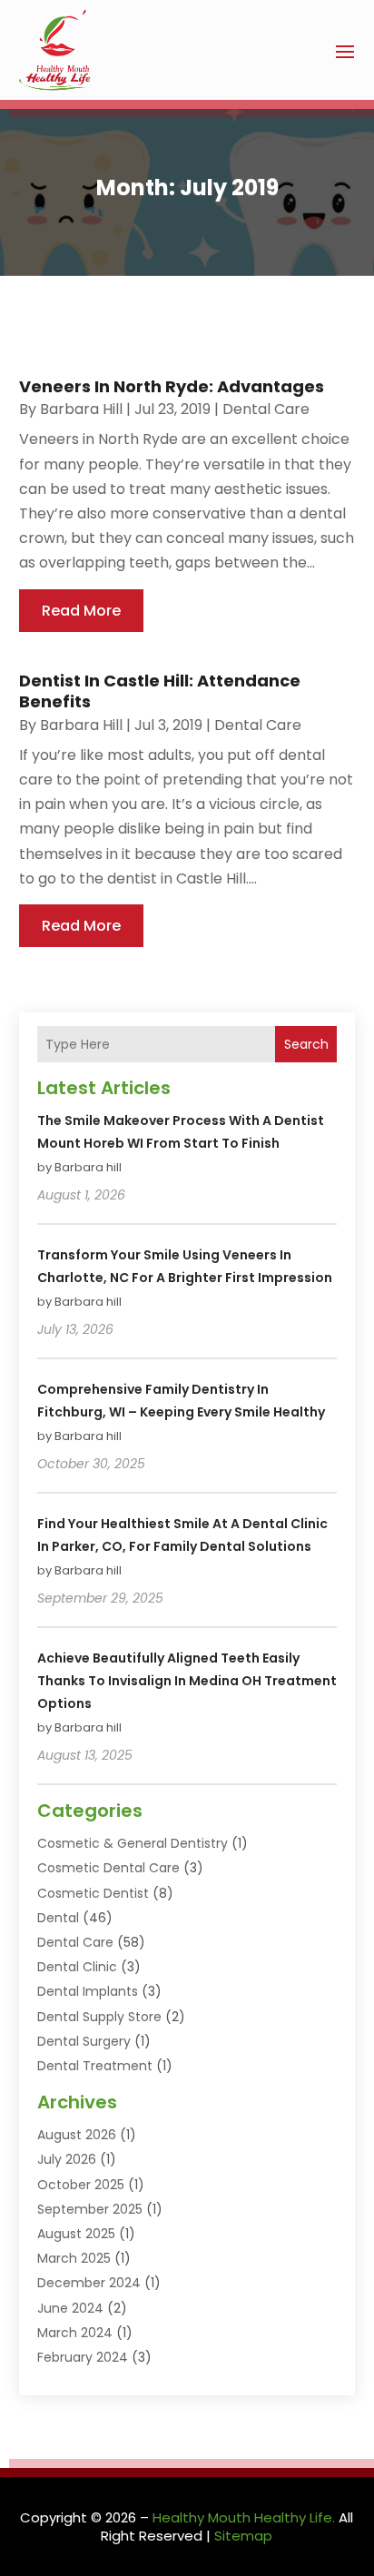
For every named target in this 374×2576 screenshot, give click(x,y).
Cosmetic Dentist (93, 1893)
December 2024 (89, 2283)
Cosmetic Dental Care (108, 1868)
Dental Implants (88, 1991)
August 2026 (77, 2135)
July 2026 (67, 2159)
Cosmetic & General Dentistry (133, 1843)
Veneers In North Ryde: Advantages (172, 386)
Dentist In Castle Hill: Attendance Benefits (160, 691)
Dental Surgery (84, 2041)
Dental (58, 1918)
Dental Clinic (77, 1967)
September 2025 (90, 2209)
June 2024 (70, 2308)
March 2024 (75, 2333)
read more (81, 611)
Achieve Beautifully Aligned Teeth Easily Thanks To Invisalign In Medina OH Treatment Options (187, 1681)
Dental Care (266, 409)
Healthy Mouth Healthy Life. (244, 2517)
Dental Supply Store (99, 2017)
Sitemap (243, 2536)
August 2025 (76, 2234)
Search (306, 1044)
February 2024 (83, 2357)
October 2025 (81, 2185)
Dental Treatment (95, 2066)
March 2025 (74, 2258)
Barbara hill (81, 409)
